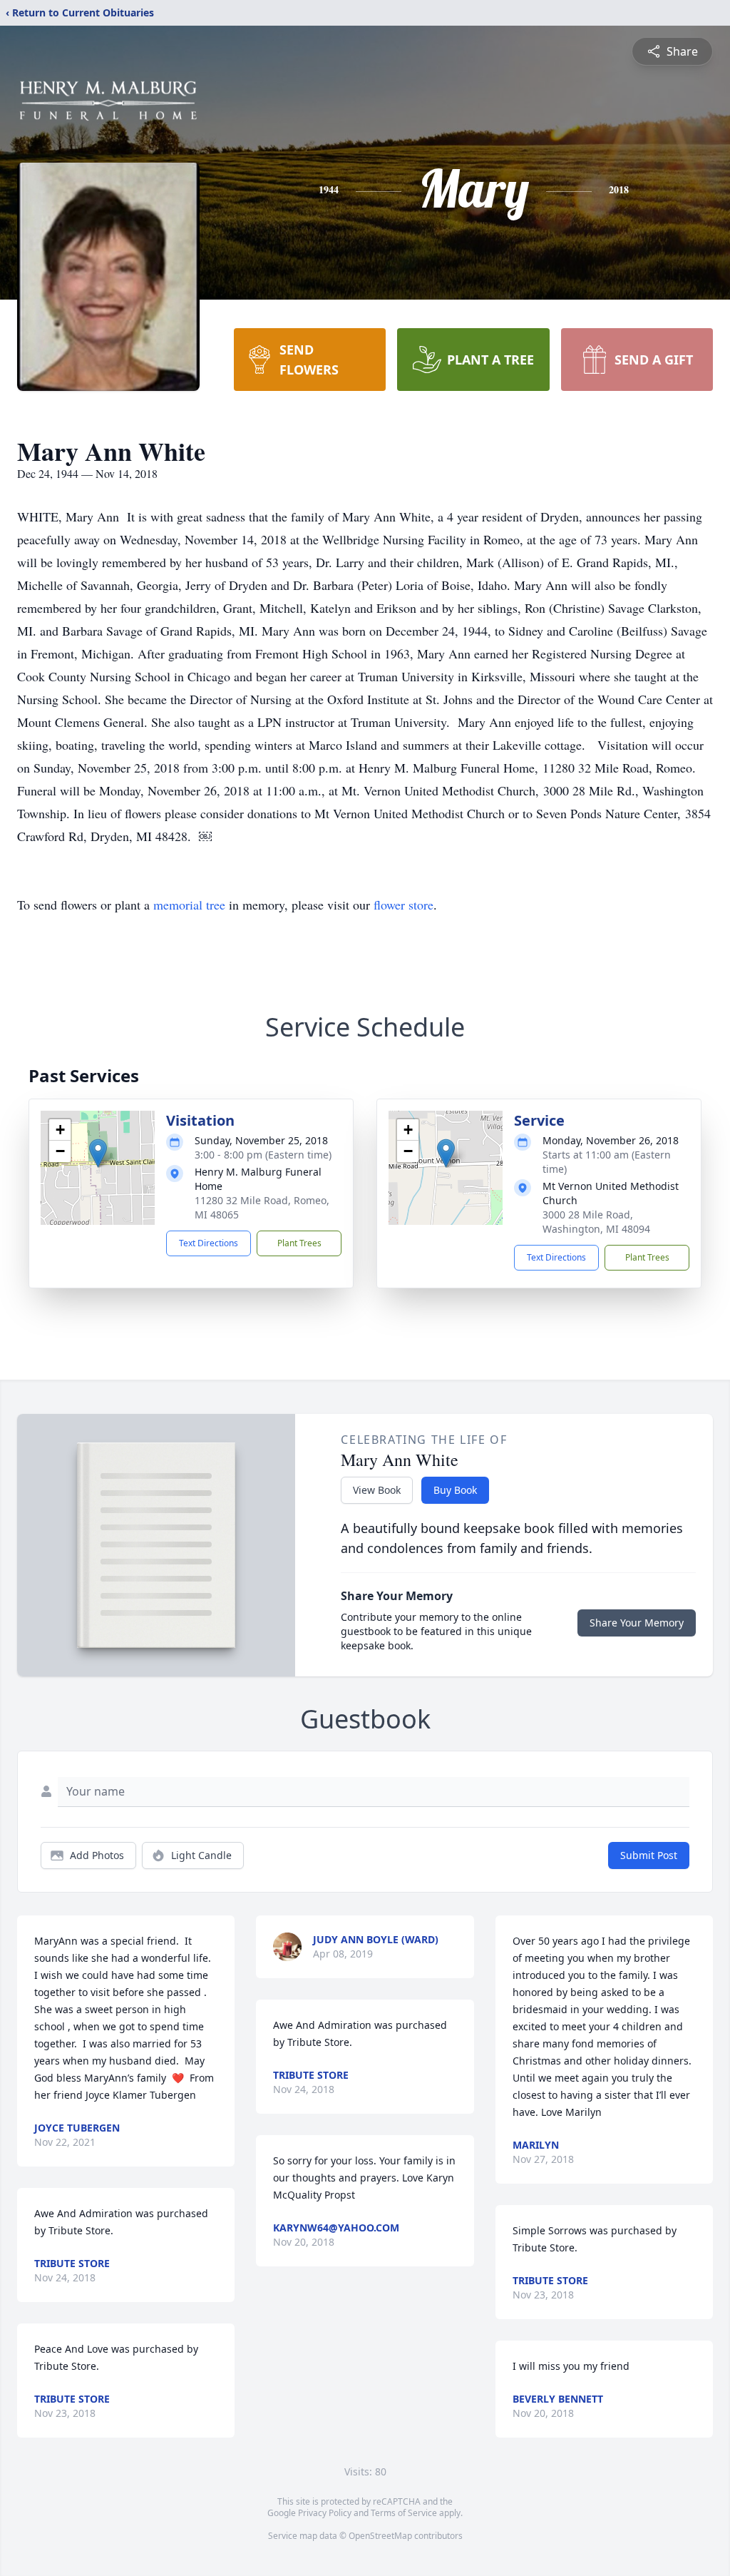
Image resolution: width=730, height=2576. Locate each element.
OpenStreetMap (380, 2536)
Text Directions (209, 1243)
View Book (377, 1490)
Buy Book (455, 1490)
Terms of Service (404, 2513)
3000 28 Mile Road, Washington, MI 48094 (596, 1222)
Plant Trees (299, 1243)
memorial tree (189, 905)
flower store (403, 905)
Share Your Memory (637, 1623)
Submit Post (649, 1855)
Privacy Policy (325, 2513)
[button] (98, 1153)
